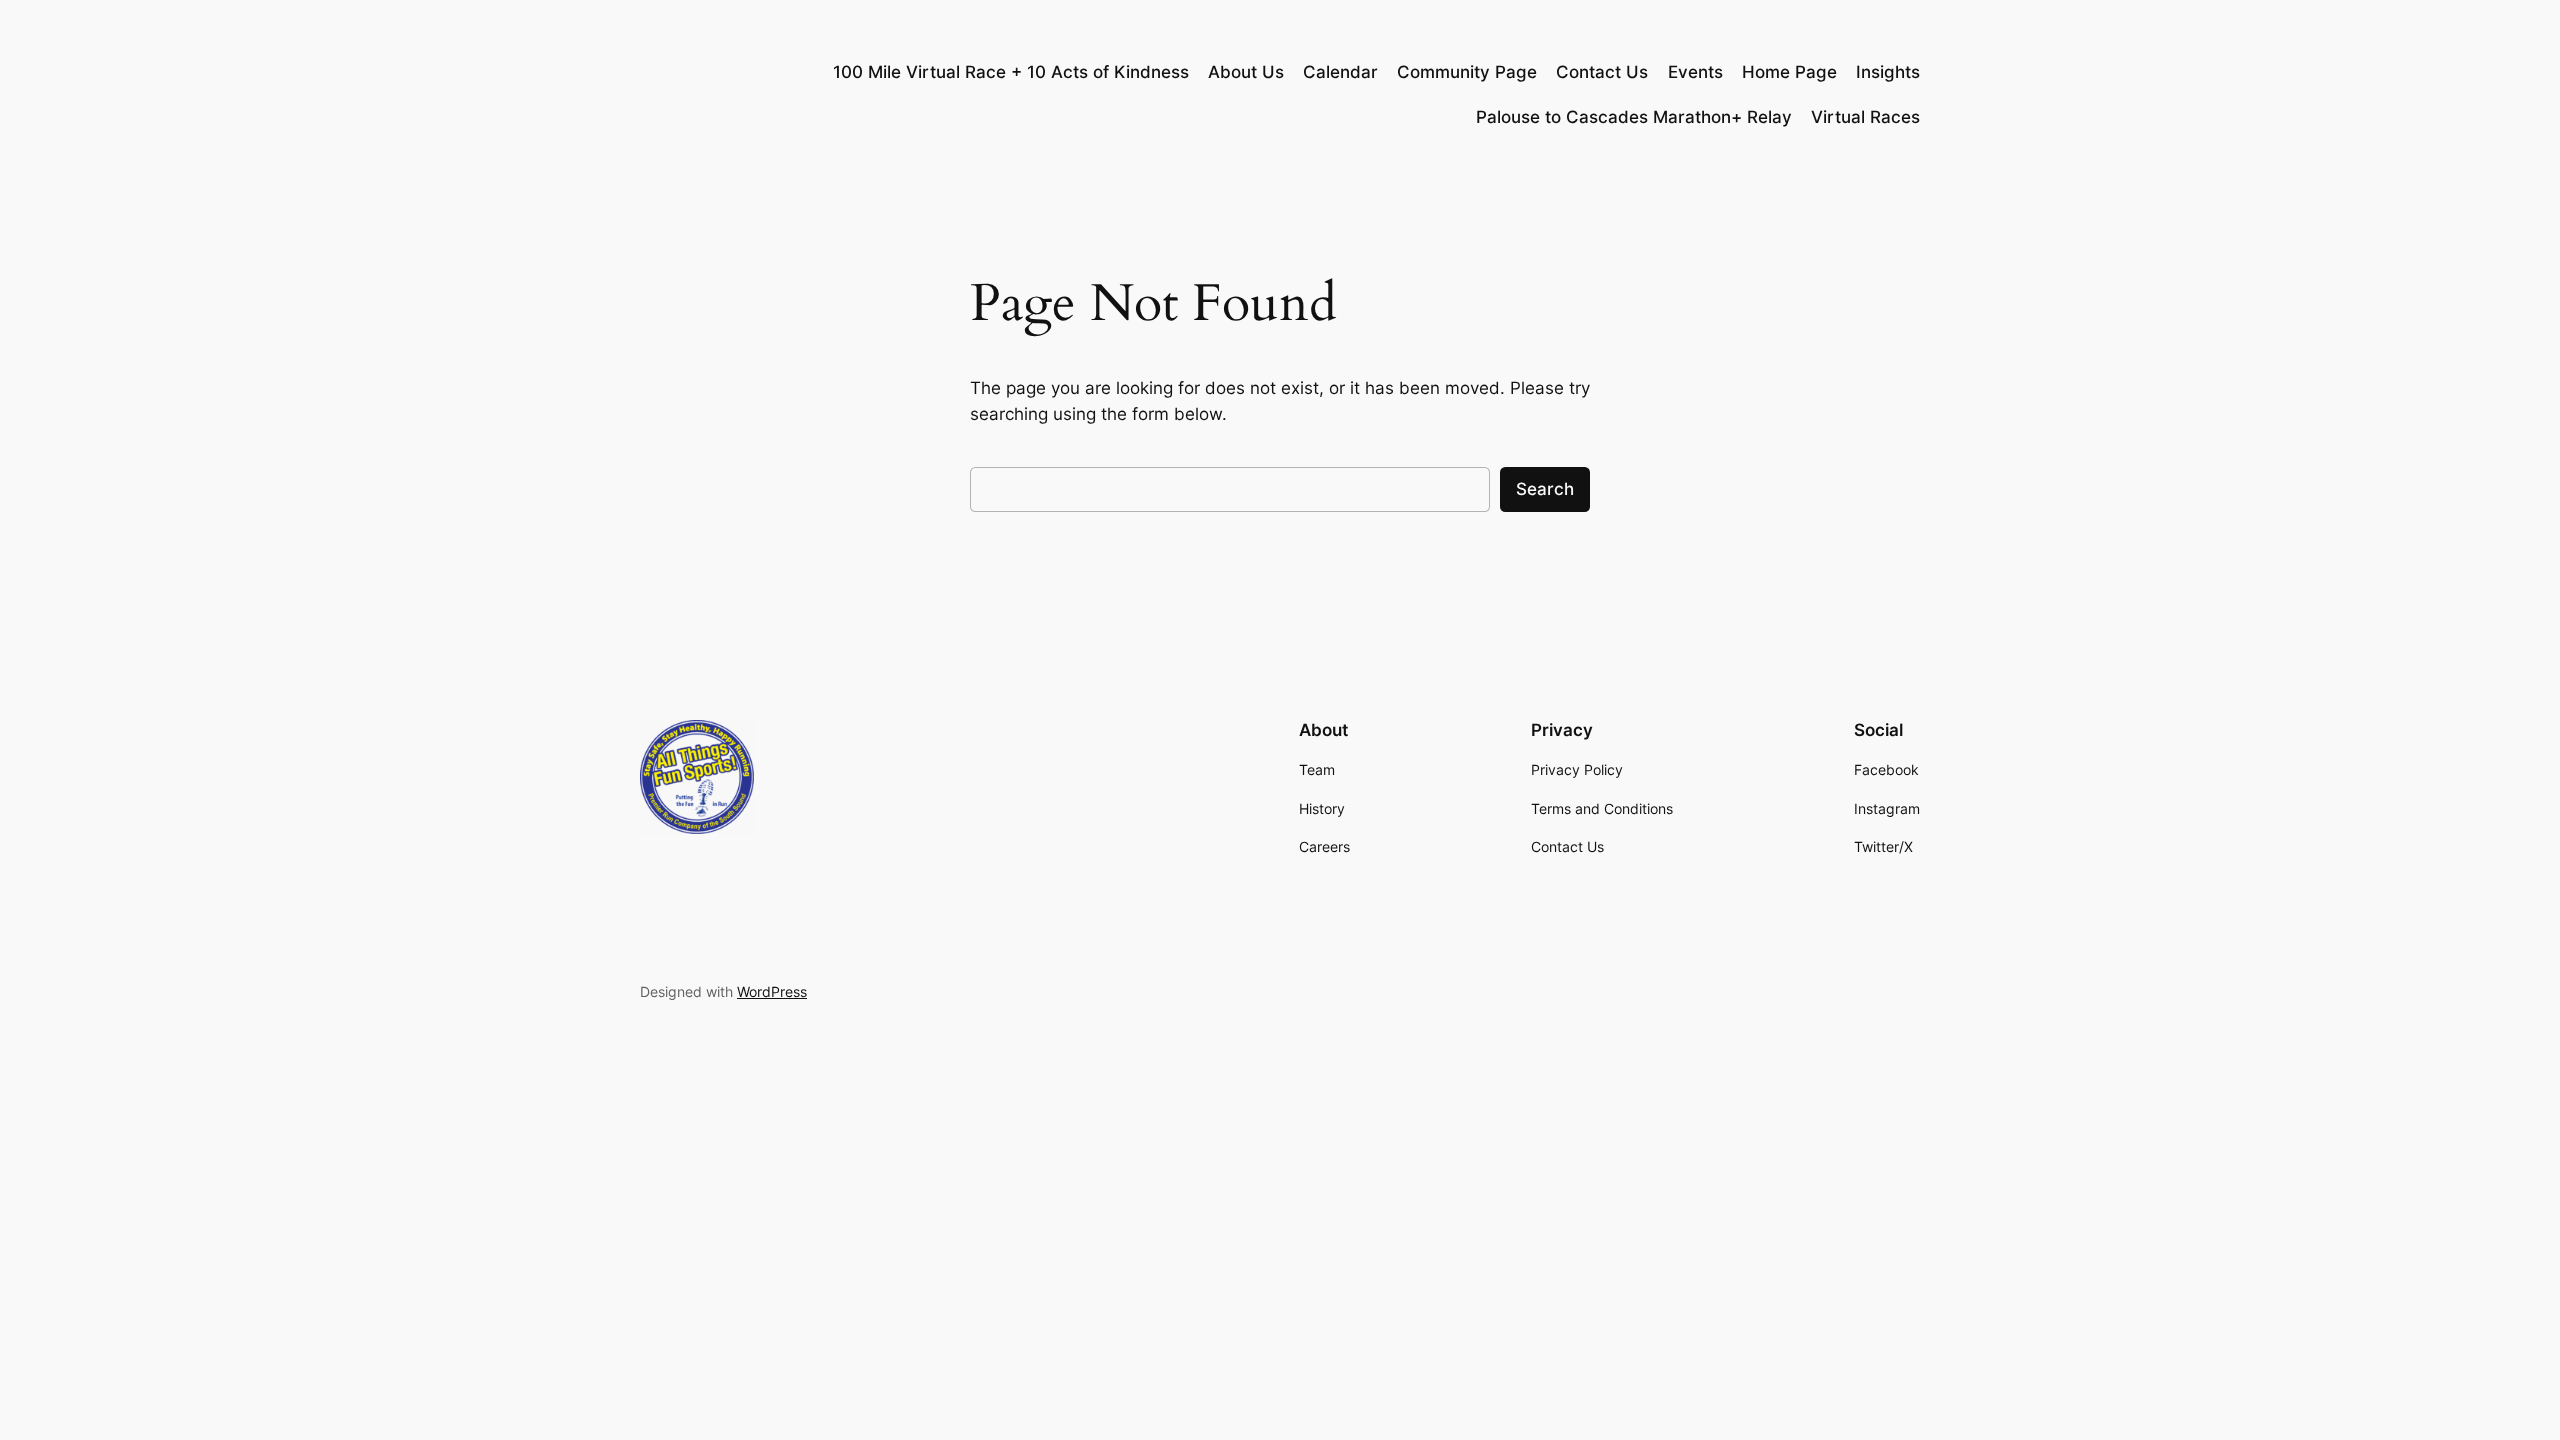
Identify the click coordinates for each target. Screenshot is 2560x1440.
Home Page (1789, 72)
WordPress (772, 991)
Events (1695, 72)
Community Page (1467, 72)
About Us (1246, 72)
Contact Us (1602, 72)
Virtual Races (1865, 117)
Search (1545, 489)
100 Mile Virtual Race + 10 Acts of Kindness (1011, 72)
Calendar (1340, 72)
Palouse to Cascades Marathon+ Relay (1634, 117)
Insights (1888, 72)
